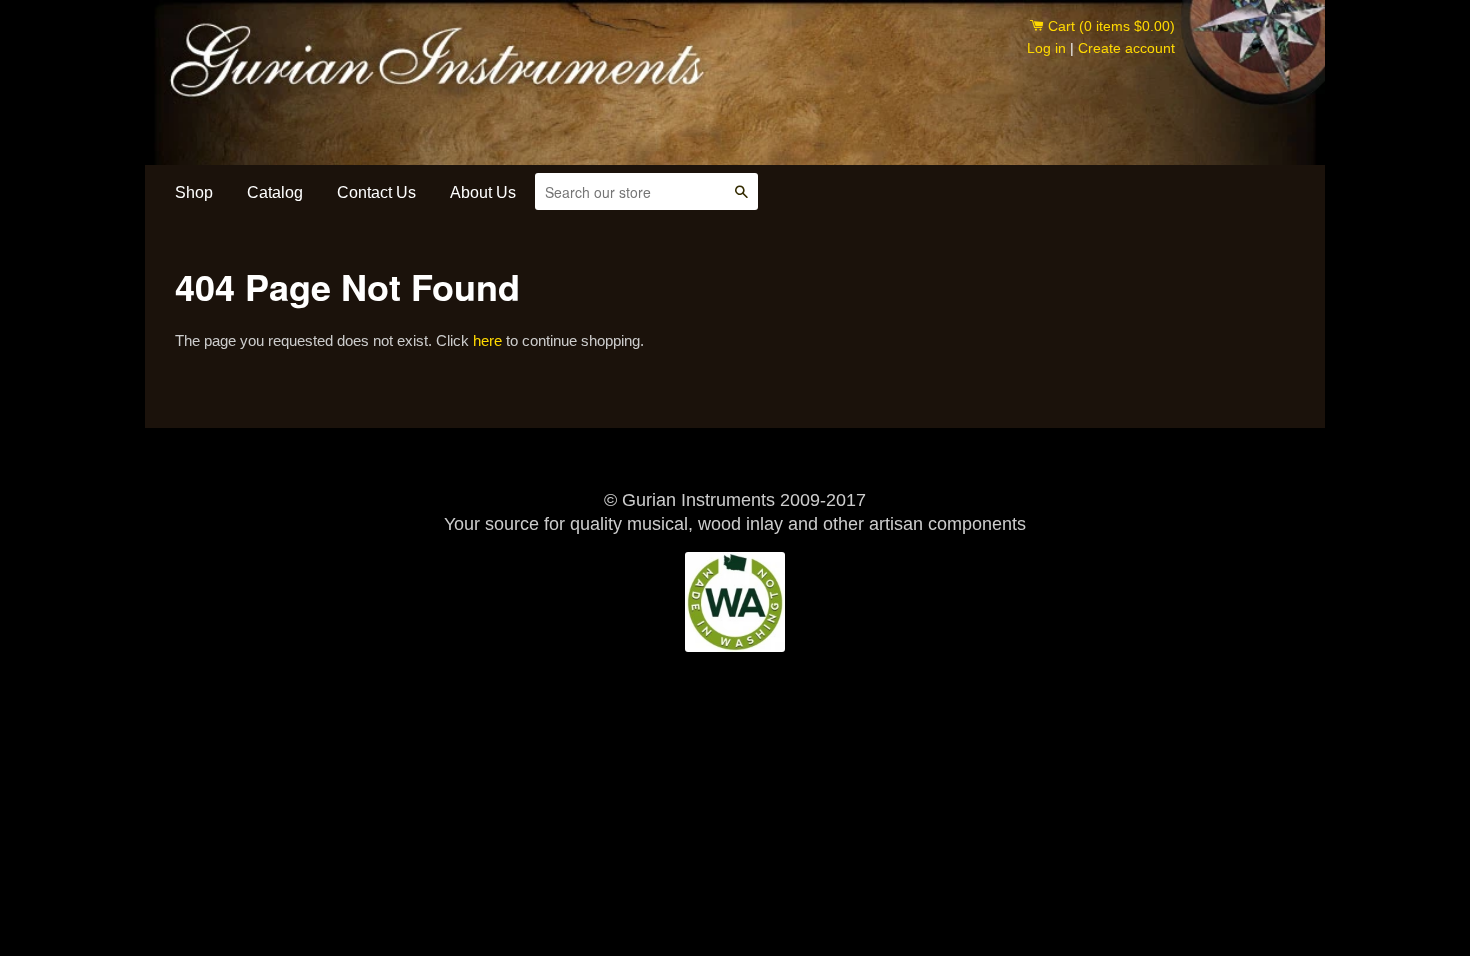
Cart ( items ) (1109, 26)
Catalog (275, 192)
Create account (1126, 48)
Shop (194, 192)
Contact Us (376, 192)
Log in (1046, 48)
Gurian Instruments (341, 48)
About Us (483, 192)
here (487, 340)
